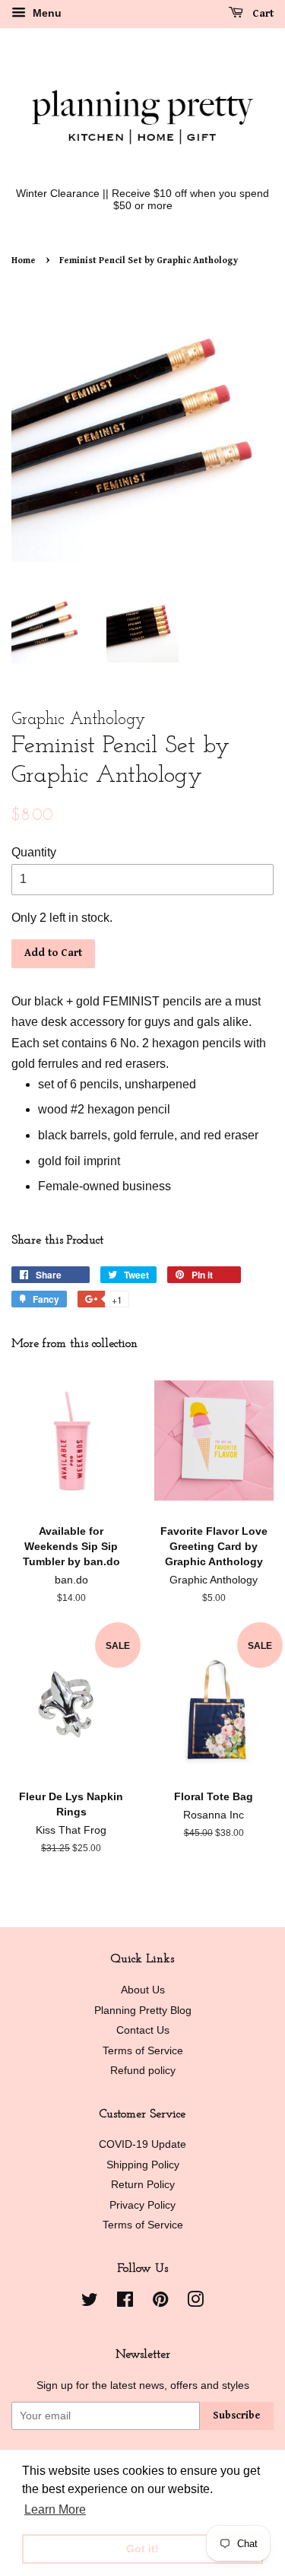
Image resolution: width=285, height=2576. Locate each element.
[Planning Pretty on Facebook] (125, 2303)
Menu (46, 13)
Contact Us (143, 2030)
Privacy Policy (142, 2205)
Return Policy (143, 2185)
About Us (143, 1990)
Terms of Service (143, 2051)
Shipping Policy (143, 2165)
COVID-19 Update (142, 2144)
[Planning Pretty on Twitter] (90, 2303)
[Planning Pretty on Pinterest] (160, 2303)
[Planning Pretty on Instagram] (195, 2303)
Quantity (34, 852)
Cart (261, 14)
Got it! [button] (142, 2549)
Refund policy (143, 2071)
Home (24, 260)
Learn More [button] (55, 2509)
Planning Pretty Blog (143, 2011)
